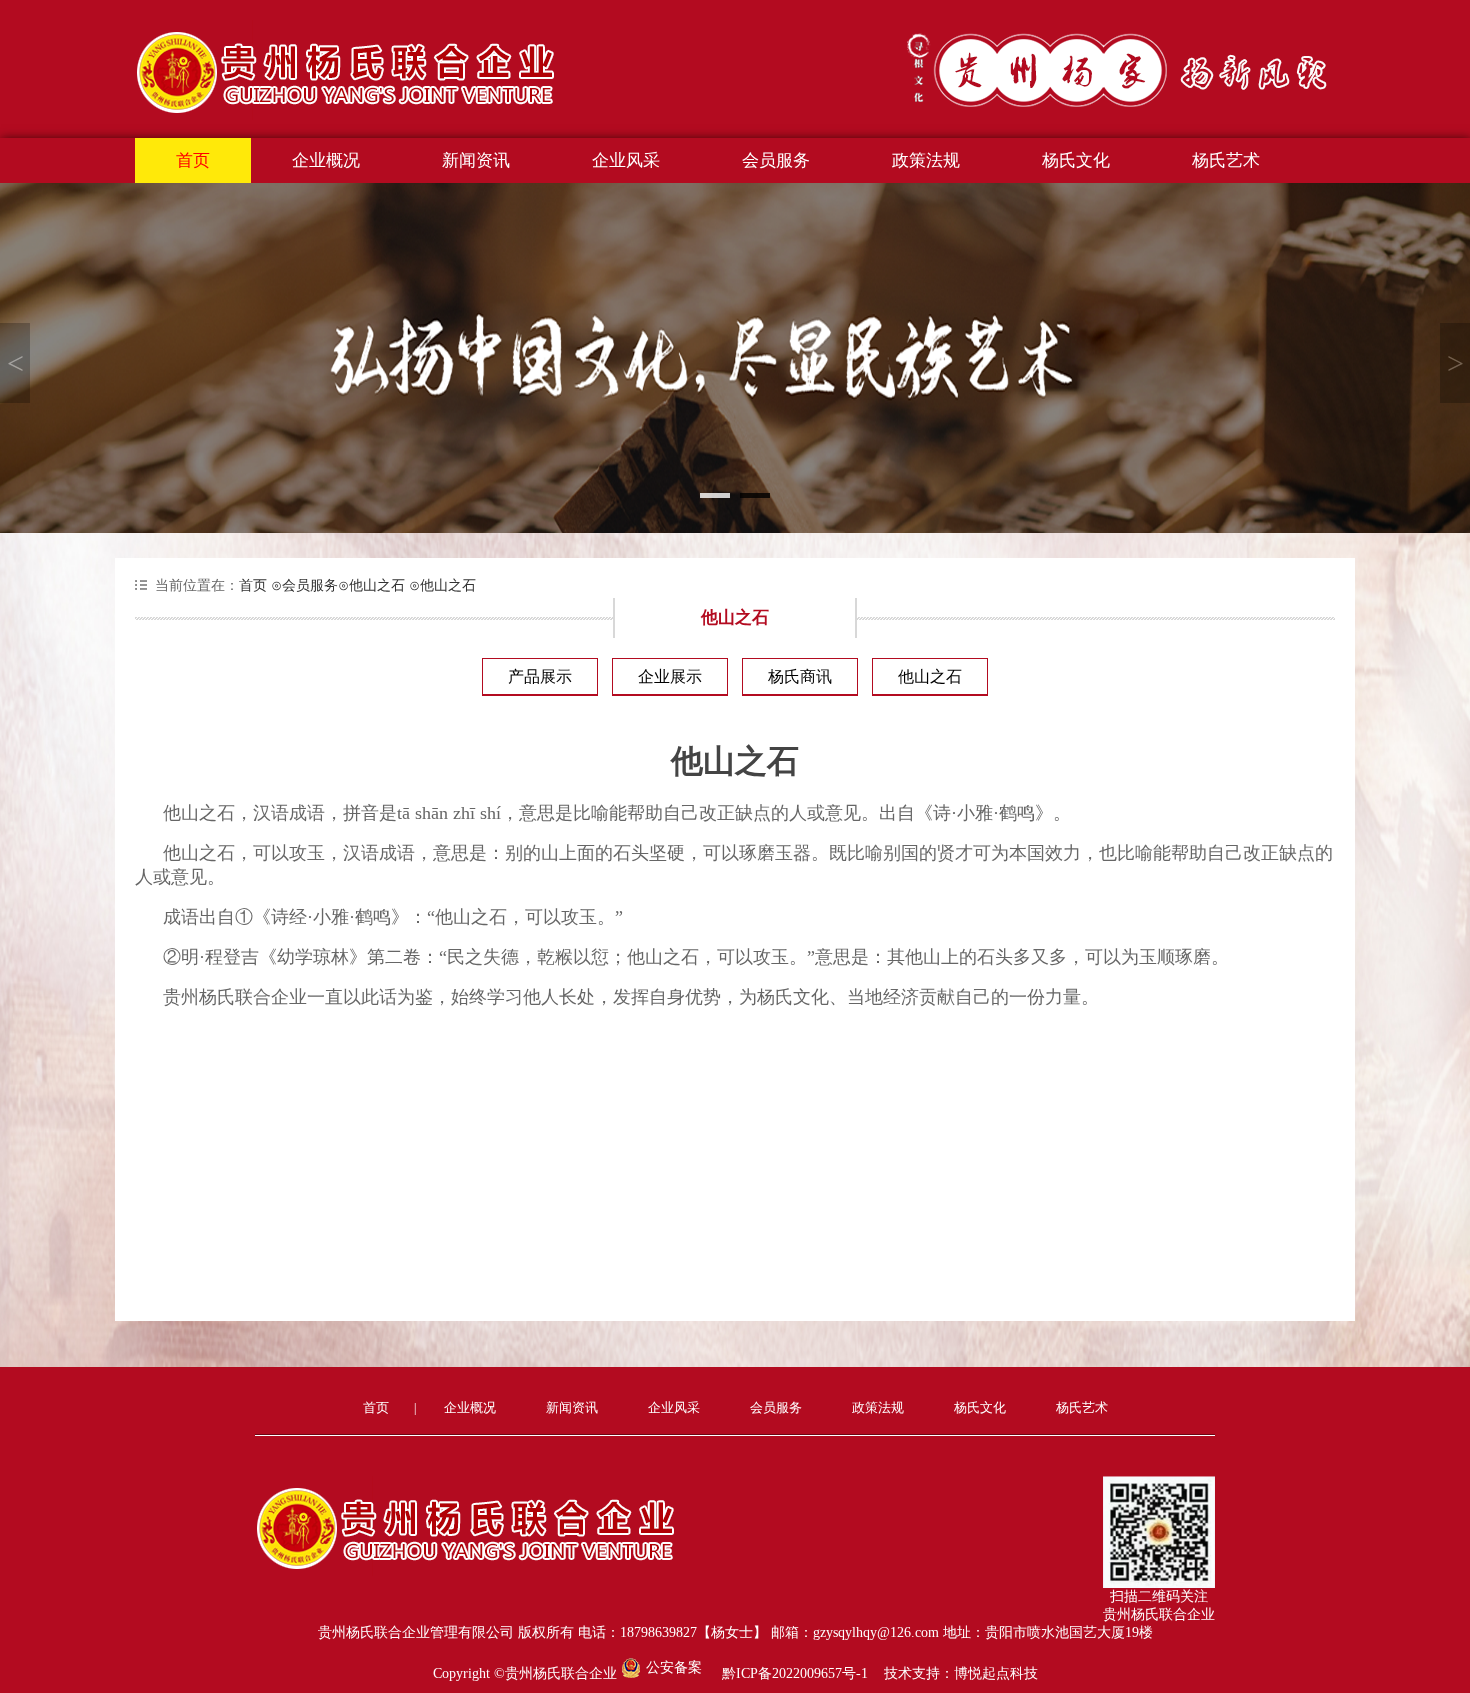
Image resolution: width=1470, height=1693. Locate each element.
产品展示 (540, 676)
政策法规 (926, 160)
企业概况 (326, 160)
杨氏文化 (1076, 160)
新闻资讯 (476, 160)
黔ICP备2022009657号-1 (795, 1673)
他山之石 (371, 585)
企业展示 (670, 676)
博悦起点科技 (996, 1673)
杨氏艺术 (1226, 160)
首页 (193, 160)
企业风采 (626, 160)
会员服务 (776, 160)
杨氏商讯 (800, 676)
